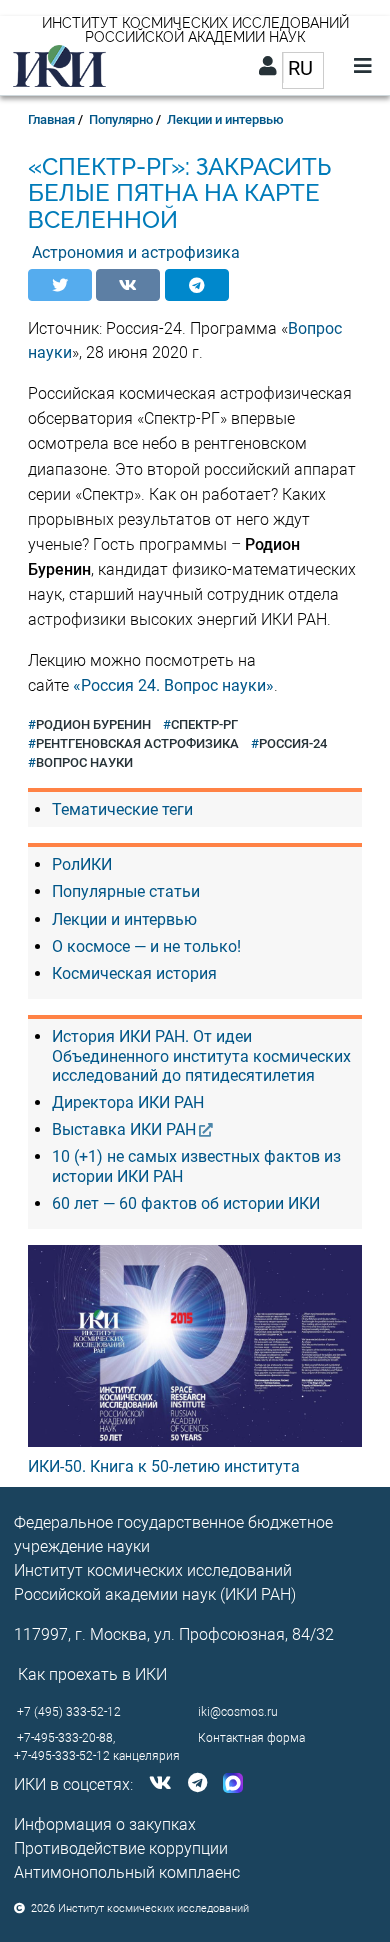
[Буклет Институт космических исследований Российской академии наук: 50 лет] (195, 1346)
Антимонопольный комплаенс (127, 1872)
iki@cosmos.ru (238, 1712)
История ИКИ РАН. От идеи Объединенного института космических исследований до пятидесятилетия (201, 1055)
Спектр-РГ (204, 724)
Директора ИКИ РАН (128, 1102)
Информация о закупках (105, 1824)
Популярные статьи (126, 891)
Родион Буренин (93, 724)
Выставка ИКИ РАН (124, 1129)
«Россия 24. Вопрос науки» (173, 685)
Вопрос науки (84, 762)
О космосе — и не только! (146, 946)
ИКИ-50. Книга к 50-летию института (164, 1466)
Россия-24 (293, 743)
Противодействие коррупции (121, 1848)
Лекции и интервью (225, 119)
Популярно (121, 119)
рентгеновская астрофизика (137, 743)
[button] (60, 285)
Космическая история (134, 973)
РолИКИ (82, 864)
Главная (51, 119)
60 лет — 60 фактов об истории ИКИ (186, 1203)
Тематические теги (122, 809)
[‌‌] (156, 1784)
